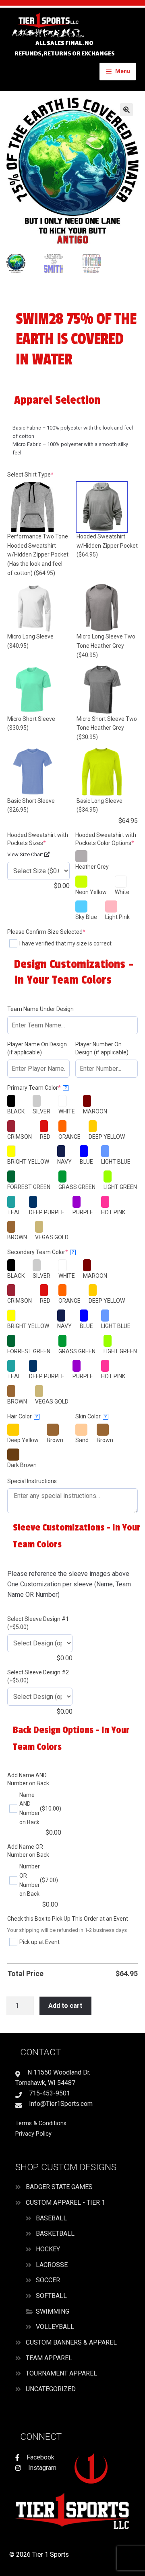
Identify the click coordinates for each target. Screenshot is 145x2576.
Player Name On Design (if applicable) (37, 1048)
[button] (126, 110)
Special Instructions (32, 1481)
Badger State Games (59, 2187)
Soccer (48, 2280)
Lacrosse (52, 2265)
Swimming (53, 2311)
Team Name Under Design (40, 1009)
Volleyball (55, 2327)
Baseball (51, 2218)
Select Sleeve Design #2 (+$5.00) (38, 1676)
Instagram (41, 2468)
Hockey (48, 2249)
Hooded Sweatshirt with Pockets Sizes (38, 839)
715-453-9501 (49, 2093)
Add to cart (65, 2006)
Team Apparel (49, 2358)
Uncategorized (51, 2389)
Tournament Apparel (61, 2373)
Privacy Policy (33, 2134)
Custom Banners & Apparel (71, 2342)
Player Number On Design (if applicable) (102, 1048)
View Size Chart (26, 854)
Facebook (40, 2457)
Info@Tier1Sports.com (60, 2104)
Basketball (55, 2233)
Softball (51, 2296)
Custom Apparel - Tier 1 (65, 2203)
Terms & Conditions (41, 2123)
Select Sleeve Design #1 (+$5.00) (38, 1623)
